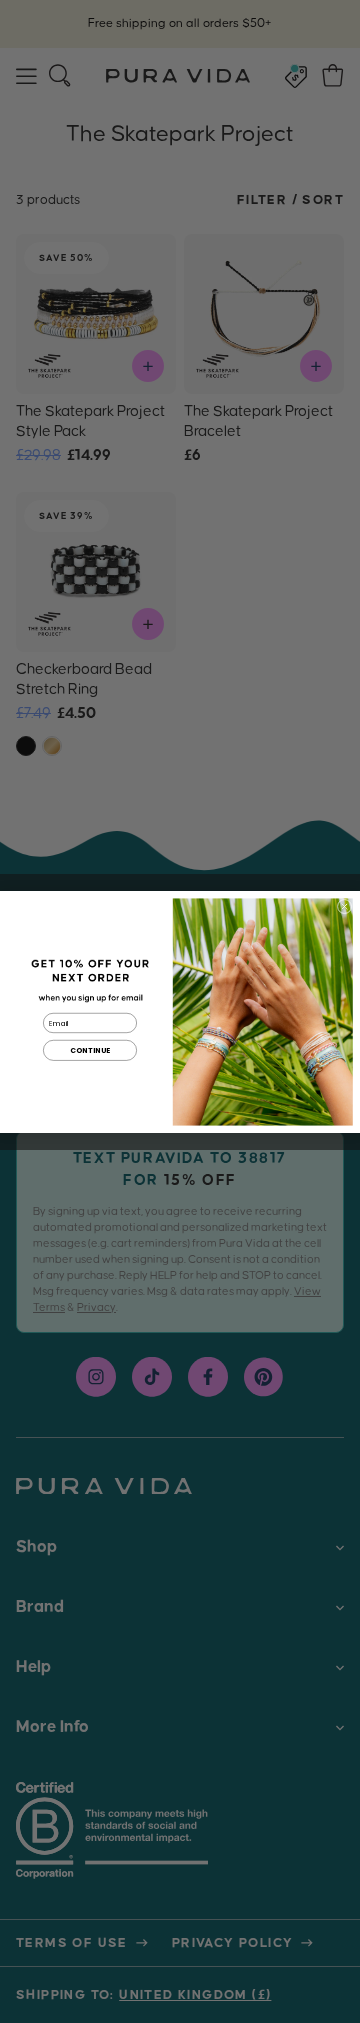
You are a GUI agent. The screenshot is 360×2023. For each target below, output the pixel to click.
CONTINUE (90, 1050)
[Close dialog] (344, 906)
